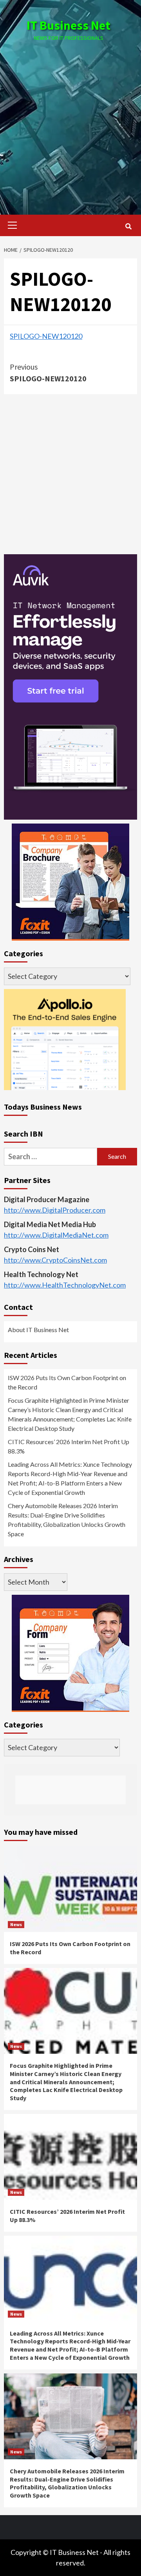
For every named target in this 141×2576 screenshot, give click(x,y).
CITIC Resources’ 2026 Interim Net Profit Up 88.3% (69, 1446)
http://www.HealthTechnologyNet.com (65, 1285)
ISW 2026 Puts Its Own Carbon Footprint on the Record (67, 1382)
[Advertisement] (70, 120)
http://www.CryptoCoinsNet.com (55, 1260)
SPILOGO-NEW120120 (46, 336)
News (16, 1924)
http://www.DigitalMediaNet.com (56, 1235)
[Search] (128, 226)
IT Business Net (69, 25)
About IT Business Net (38, 1330)
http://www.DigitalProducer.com (55, 1210)
